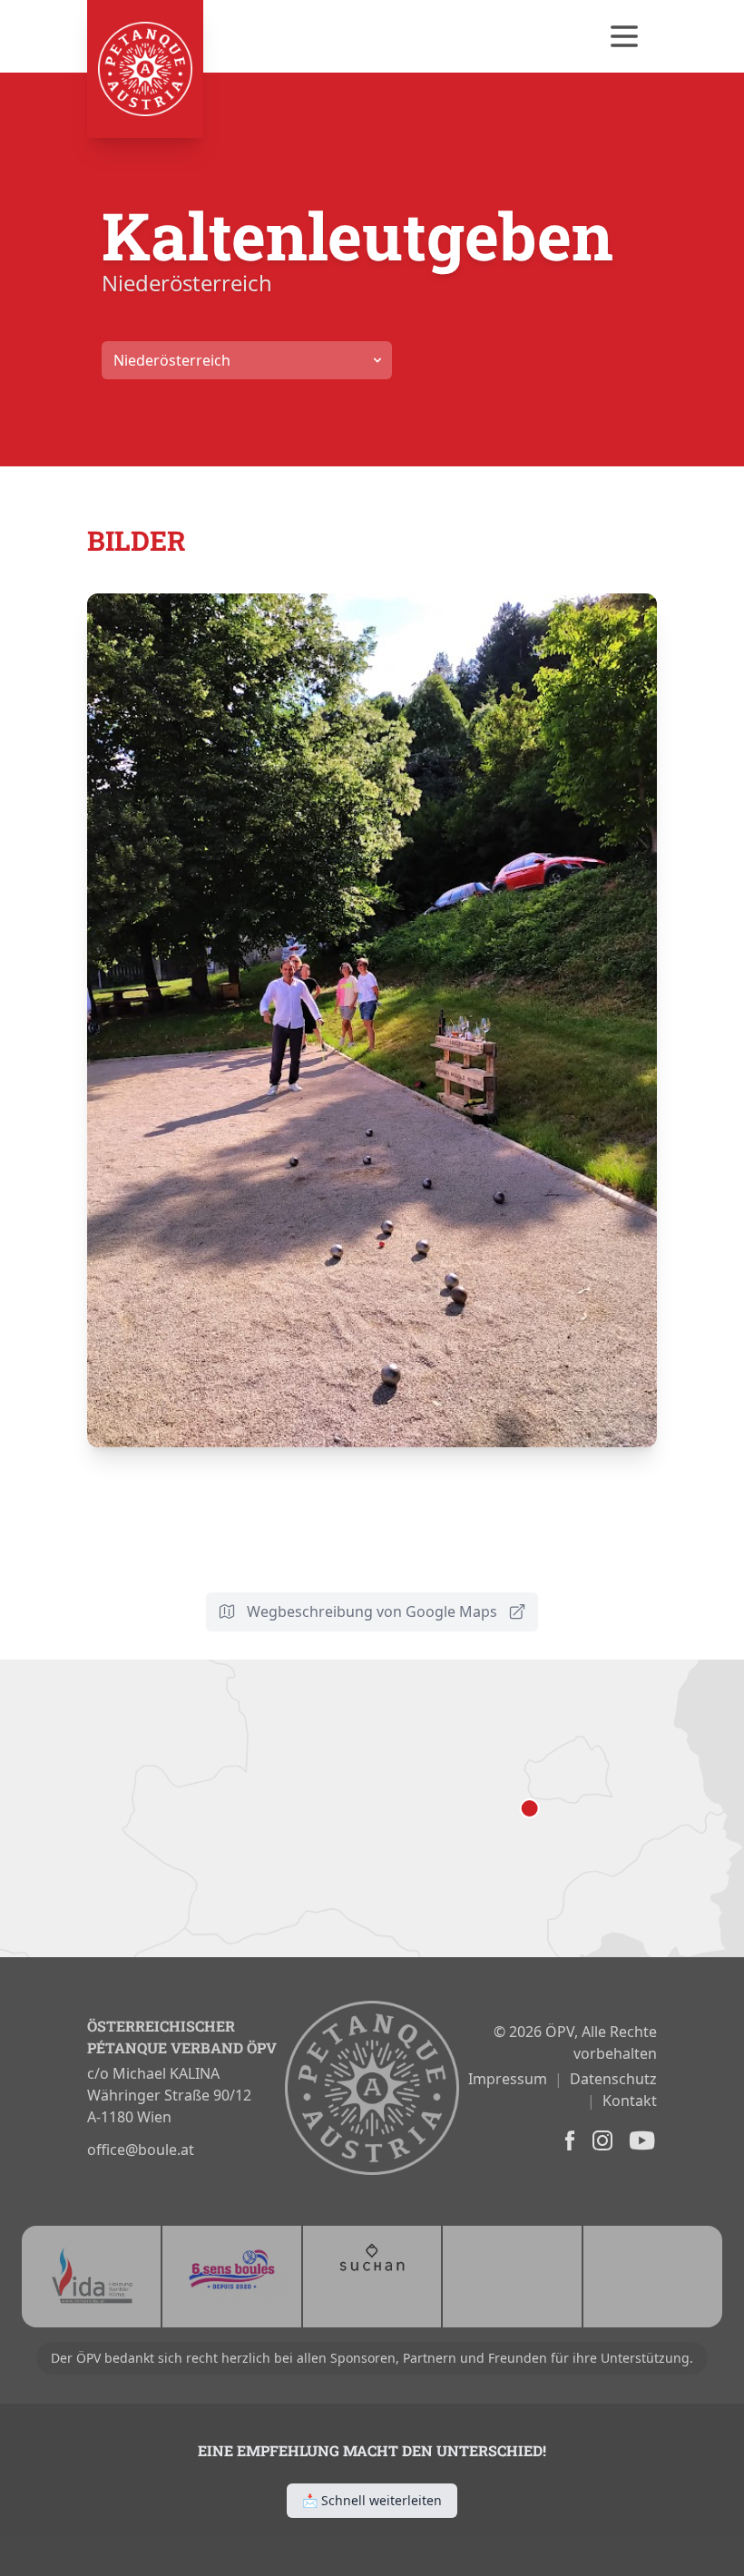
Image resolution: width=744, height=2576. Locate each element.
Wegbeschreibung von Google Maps (372, 1611)
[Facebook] (568, 2140)
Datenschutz (613, 2079)
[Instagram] (601, 2140)
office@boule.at (141, 2150)
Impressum (508, 2079)
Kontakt (630, 2101)
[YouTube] (641, 2140)
